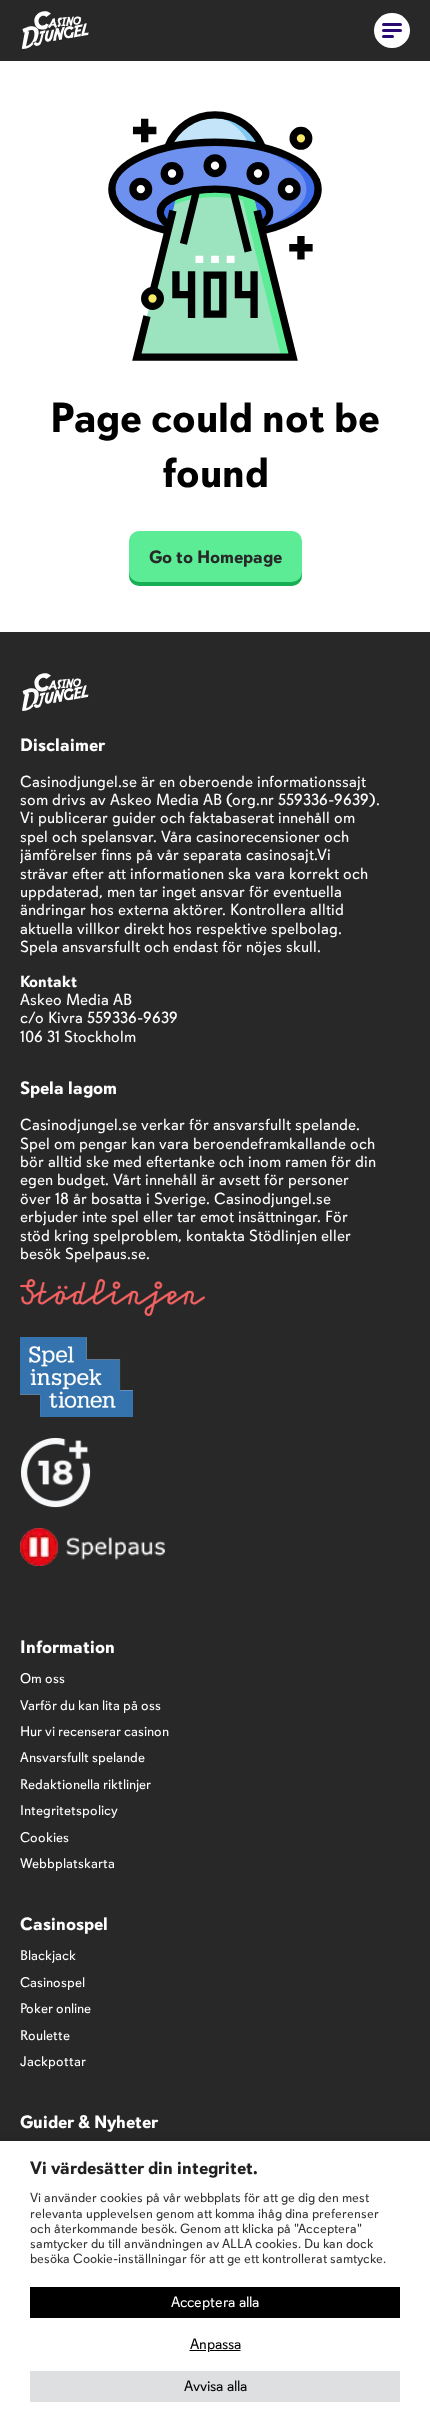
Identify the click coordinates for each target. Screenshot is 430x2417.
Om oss (42, 1678)
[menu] (392, 30)
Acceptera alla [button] (215, 2302)
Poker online (55, 2008)
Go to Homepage (215, 557)
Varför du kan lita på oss (90, 1705)
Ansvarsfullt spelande (82, 1757)
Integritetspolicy (69, 1810)
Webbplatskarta (67, 1863)
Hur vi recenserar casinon (94, 1731)
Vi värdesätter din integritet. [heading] (144, 2168)
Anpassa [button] (215, 2344)
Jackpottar (53, 2061)
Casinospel (52, 1982)
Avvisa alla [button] (215, 2386)
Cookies (44, 1837)
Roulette (45, 2035)
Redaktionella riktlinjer (85, 1784)
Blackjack (48, 1955)
